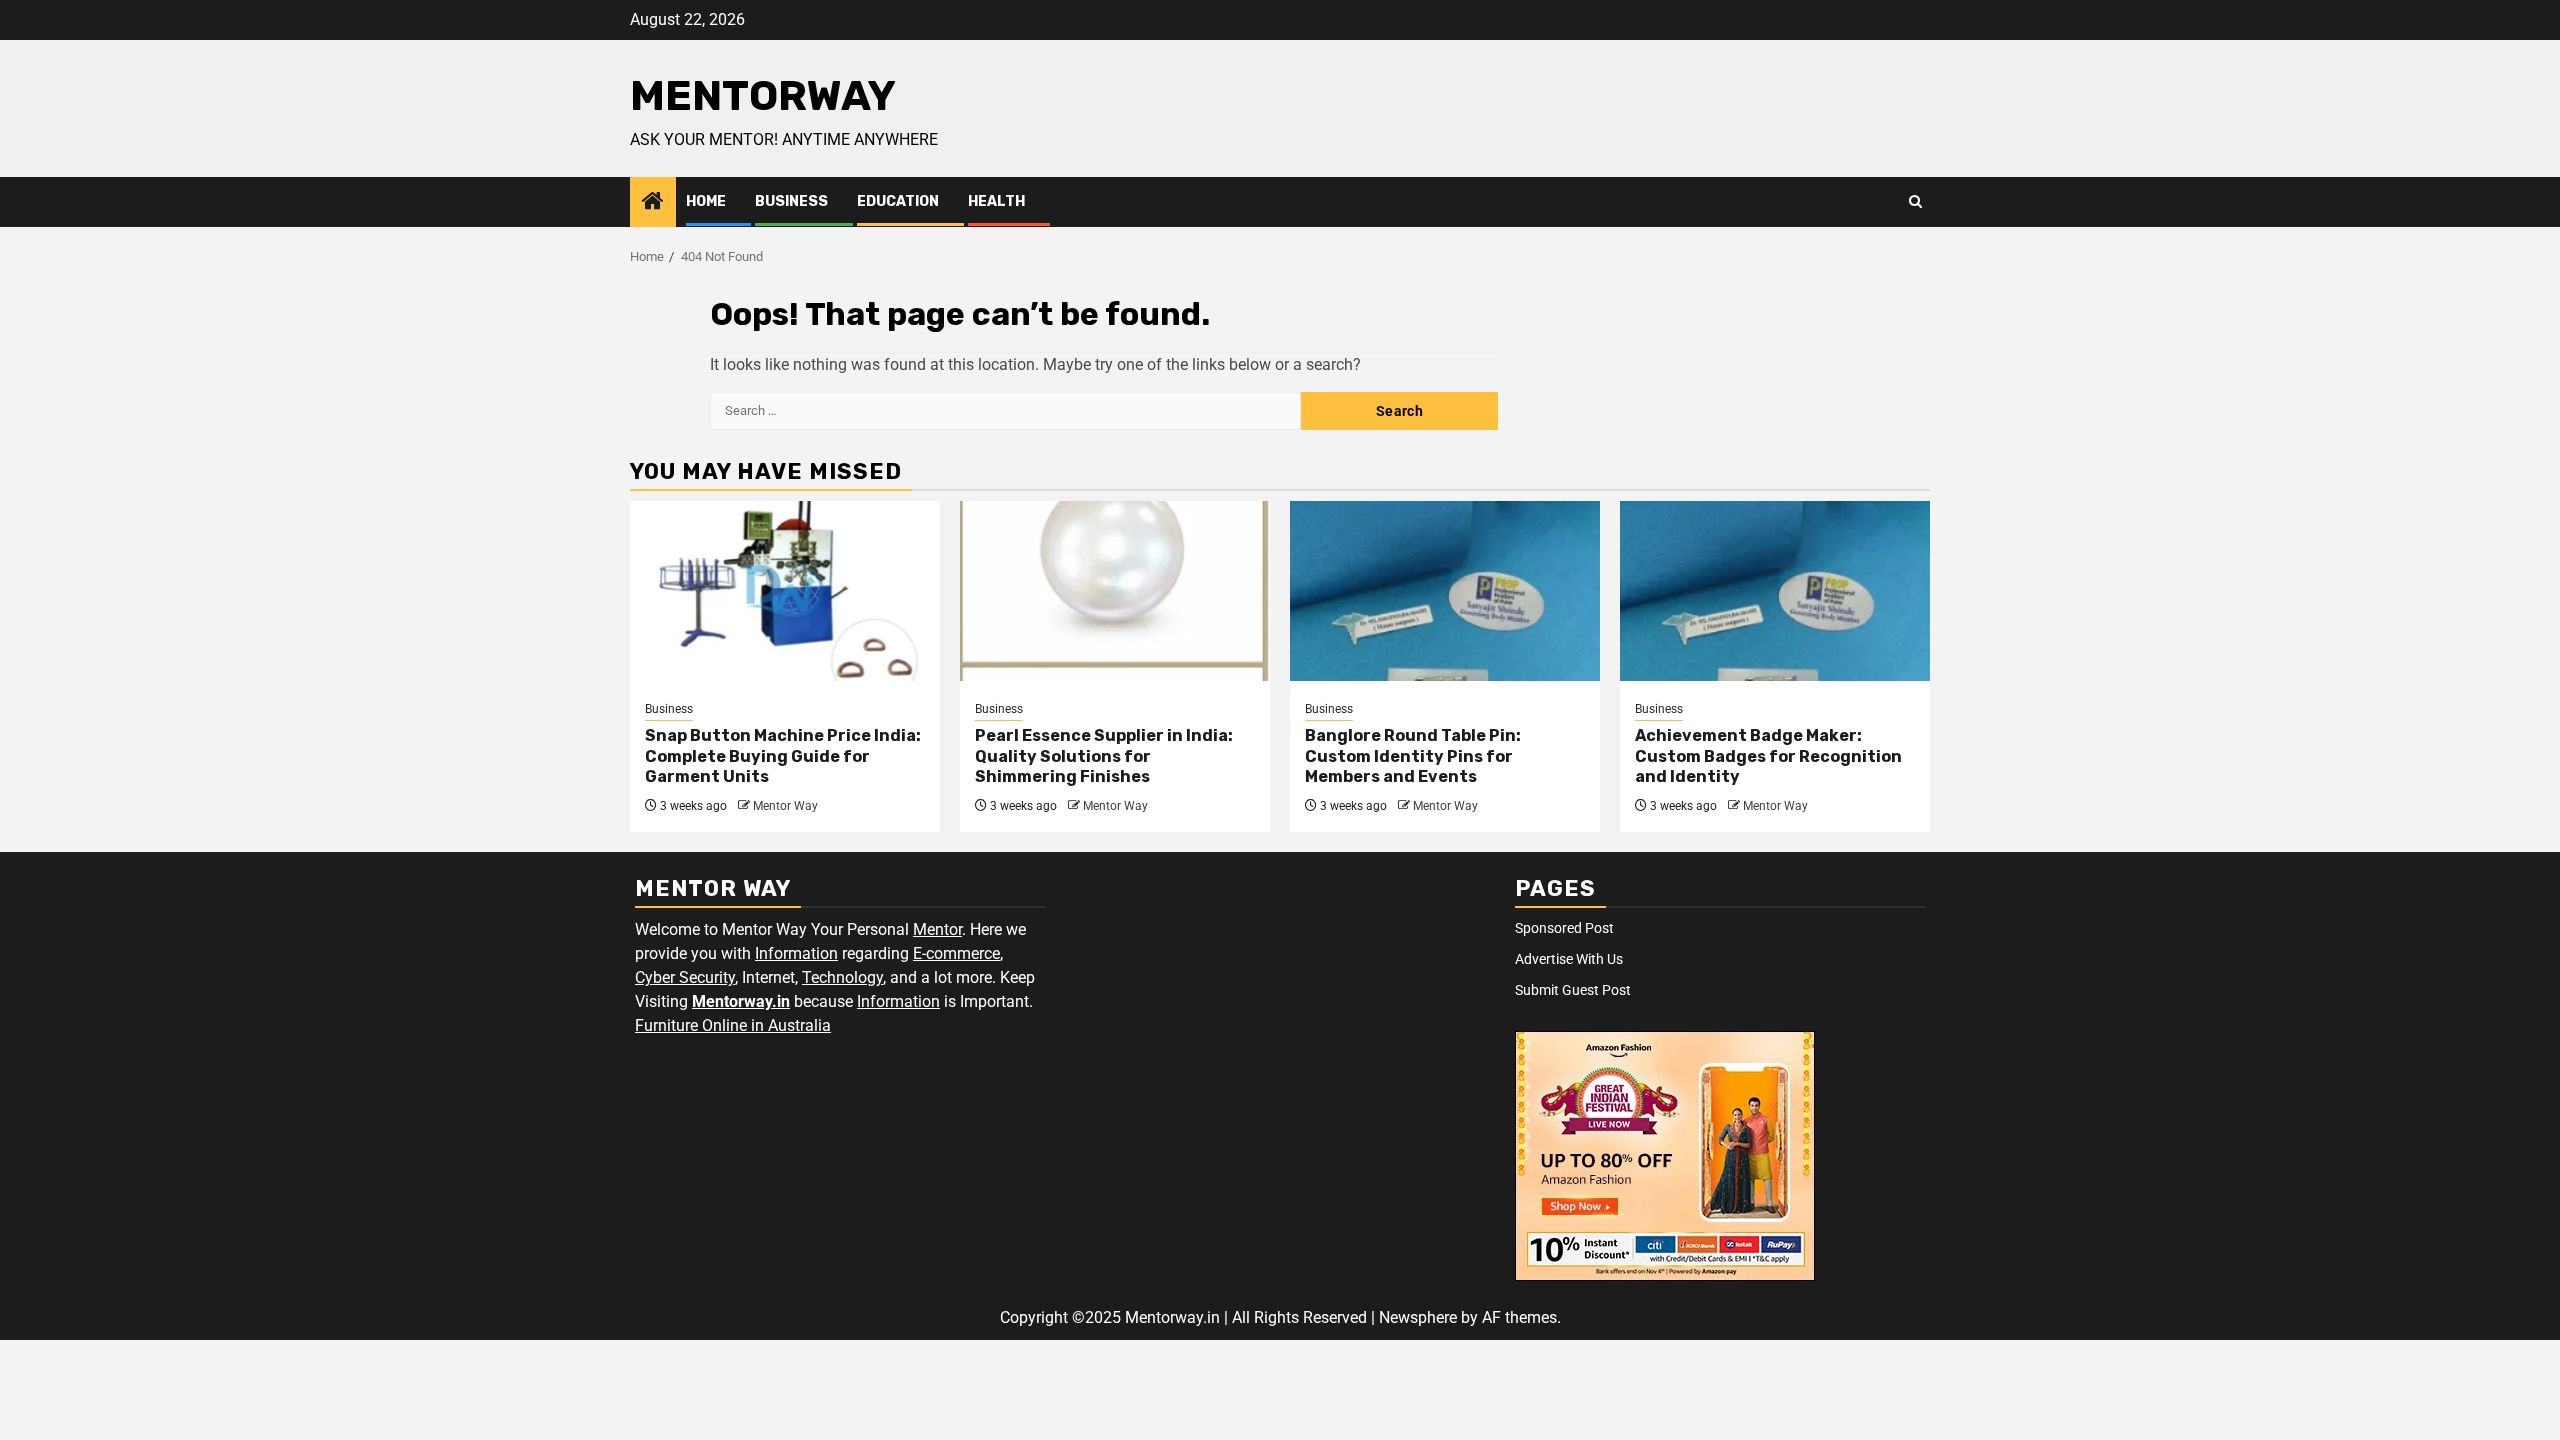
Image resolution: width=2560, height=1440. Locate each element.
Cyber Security (685, 977)
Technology (842, 977)
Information (796, 953)
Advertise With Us (1569, 959)
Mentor (937, 929)
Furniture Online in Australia (733, 1025)
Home (706, 201)
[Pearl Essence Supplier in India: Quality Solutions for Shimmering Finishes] (1115, 591)
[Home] (653, 203)
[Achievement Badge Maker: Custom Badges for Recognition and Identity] (1775, 591)
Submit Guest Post (1573, 990)
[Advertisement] (1280, 1012)
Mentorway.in (741, 1001)
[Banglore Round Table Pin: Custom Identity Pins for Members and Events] (1445, 591)
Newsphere (1418, 1317)
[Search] (1915, 202)
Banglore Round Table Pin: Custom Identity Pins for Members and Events (1413, 756)
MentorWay (763, 96)
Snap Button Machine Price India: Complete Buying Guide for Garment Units (783, 756)
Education (898, 201)
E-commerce (956, 953)
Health (996, 201)
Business (791, 201)
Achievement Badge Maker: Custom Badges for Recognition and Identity (1768, 756)
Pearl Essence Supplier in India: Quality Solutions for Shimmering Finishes (1104, 756)
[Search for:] (1005, 411)
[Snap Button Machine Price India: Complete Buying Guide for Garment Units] (785, 591)
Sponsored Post (1564, 928)
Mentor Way (785, 806)
